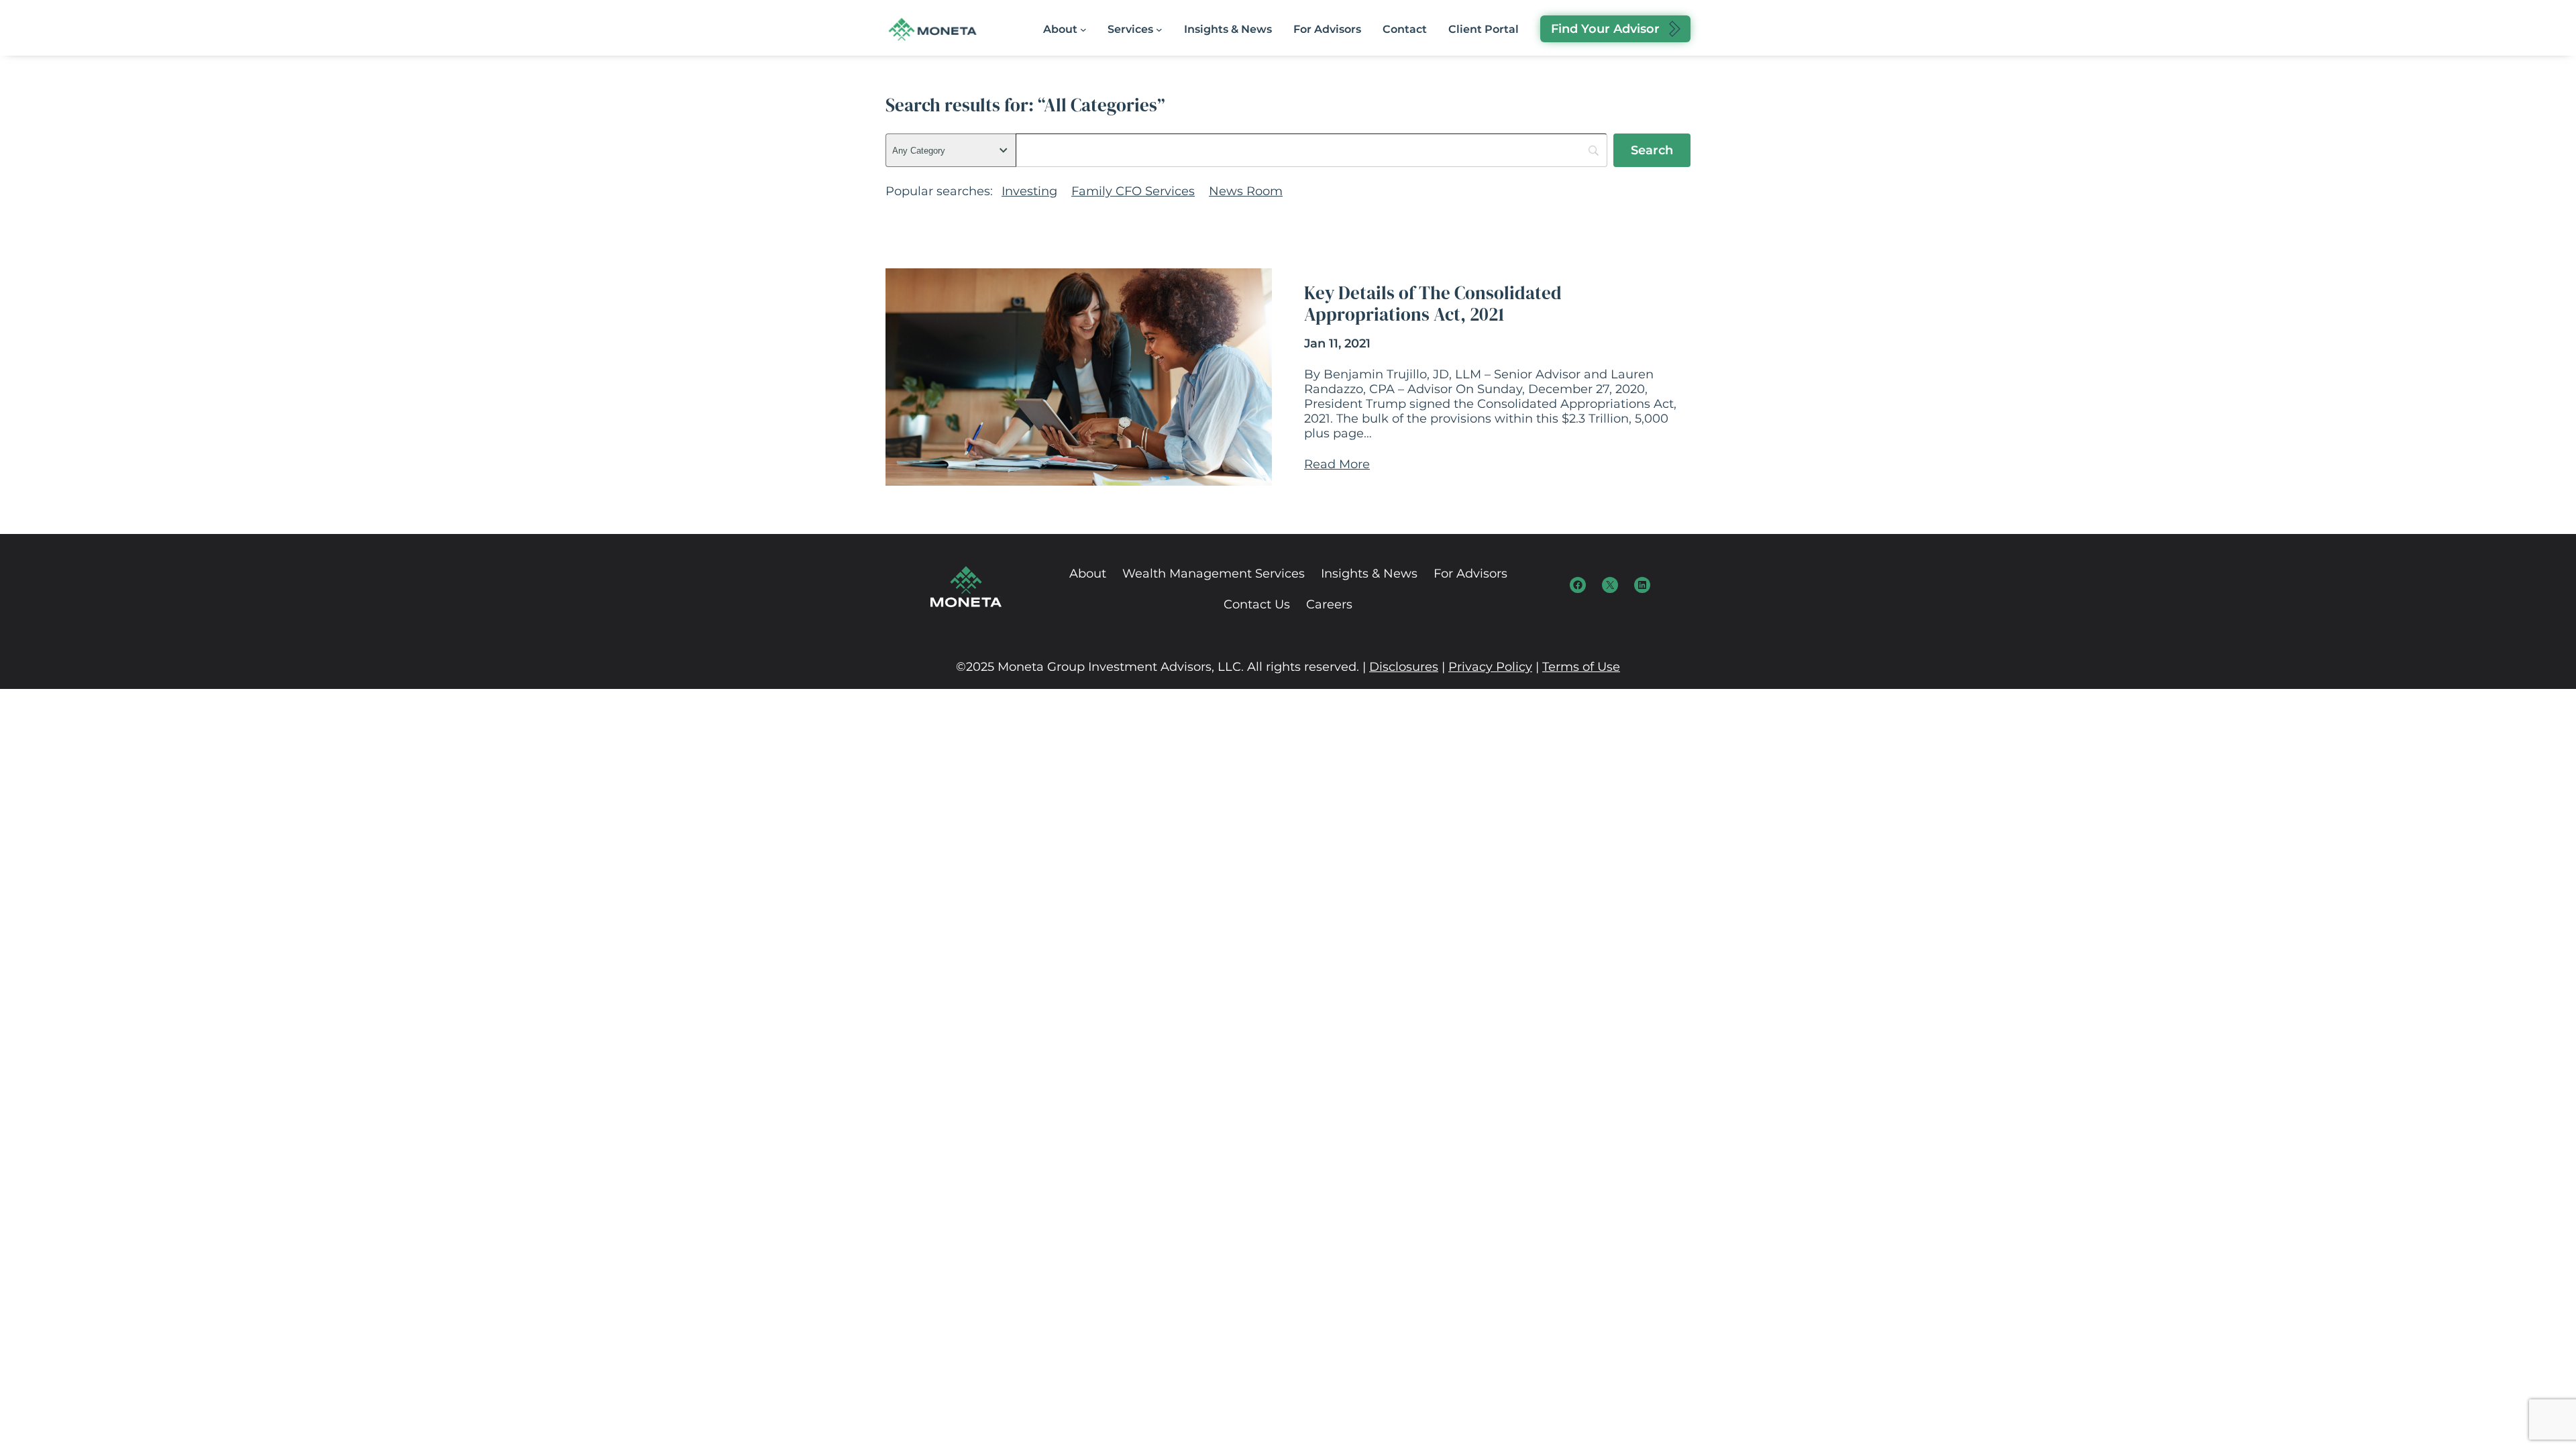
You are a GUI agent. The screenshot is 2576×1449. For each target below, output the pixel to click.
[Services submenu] (1159, 30)
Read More (1337, 464)
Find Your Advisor (1605, 29)
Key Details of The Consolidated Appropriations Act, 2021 (1433, 304)
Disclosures (1404, 667)
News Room (1246, 191)
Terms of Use (1581, 667)
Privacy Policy (1490, 667)
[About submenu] (1083, 30)
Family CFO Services (1133, 191)
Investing (1029, 191)
